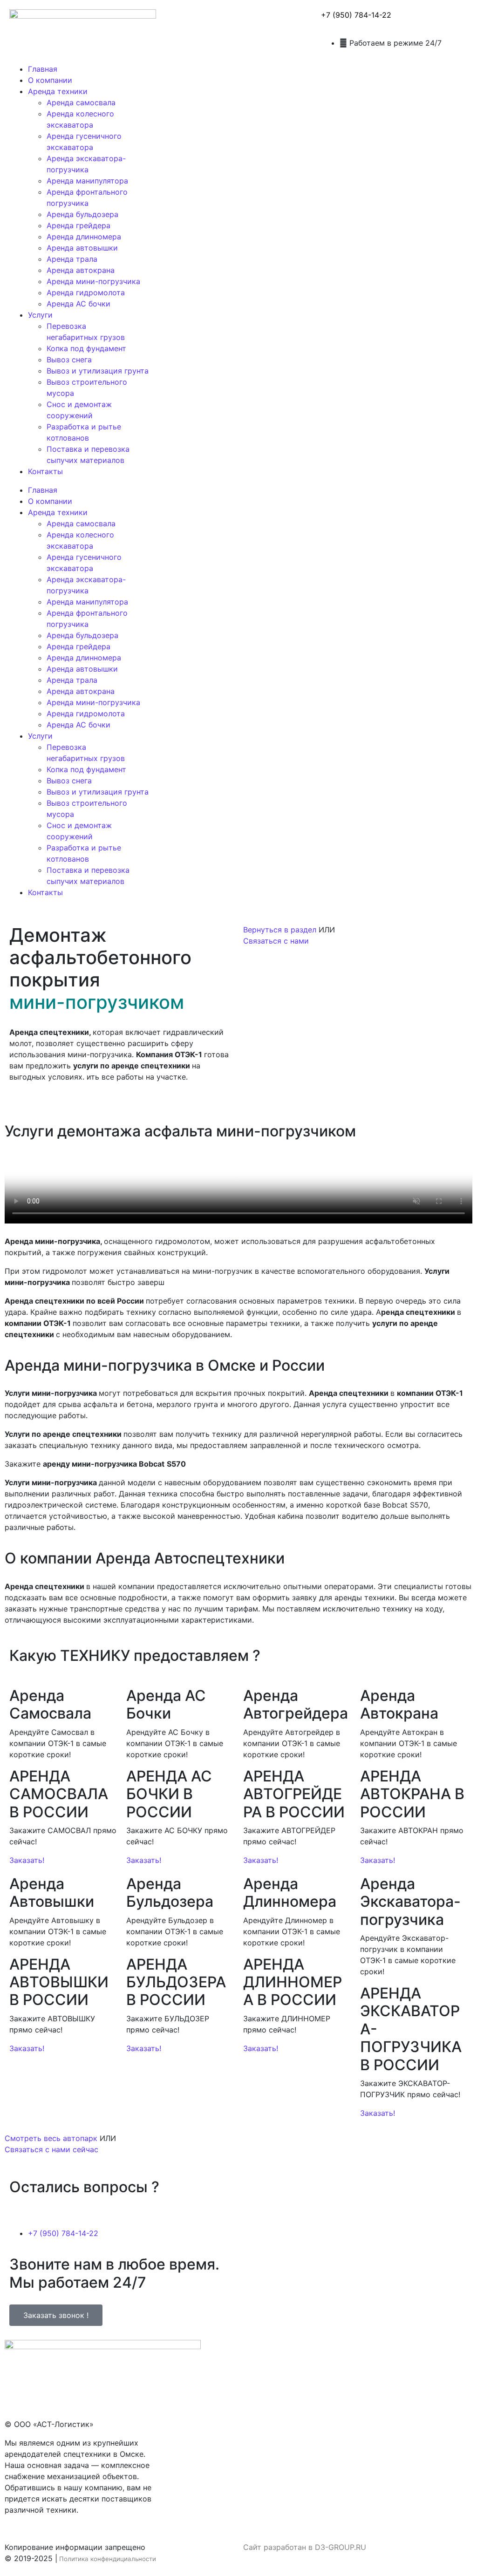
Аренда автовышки (82, 248)
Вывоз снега (69, 360)
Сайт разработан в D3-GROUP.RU (305, 2547)
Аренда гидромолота (86, 292)
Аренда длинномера (84, 237)
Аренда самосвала (81, 102)
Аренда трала (72, 259)
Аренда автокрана (81, 270)
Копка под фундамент (86, 348)
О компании (50, 80)
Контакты (45, 471)
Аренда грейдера (78, 225)
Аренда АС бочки (78, 304)
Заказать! (27, 1860)
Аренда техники (58, 91)
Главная (43, 69)
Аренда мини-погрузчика (93, 281)
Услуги (40, 315)
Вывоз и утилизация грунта (98, 371)
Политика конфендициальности (108, 2559)
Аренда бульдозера (82, 214)
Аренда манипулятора (87, 181)
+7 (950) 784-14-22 (356, 15)
